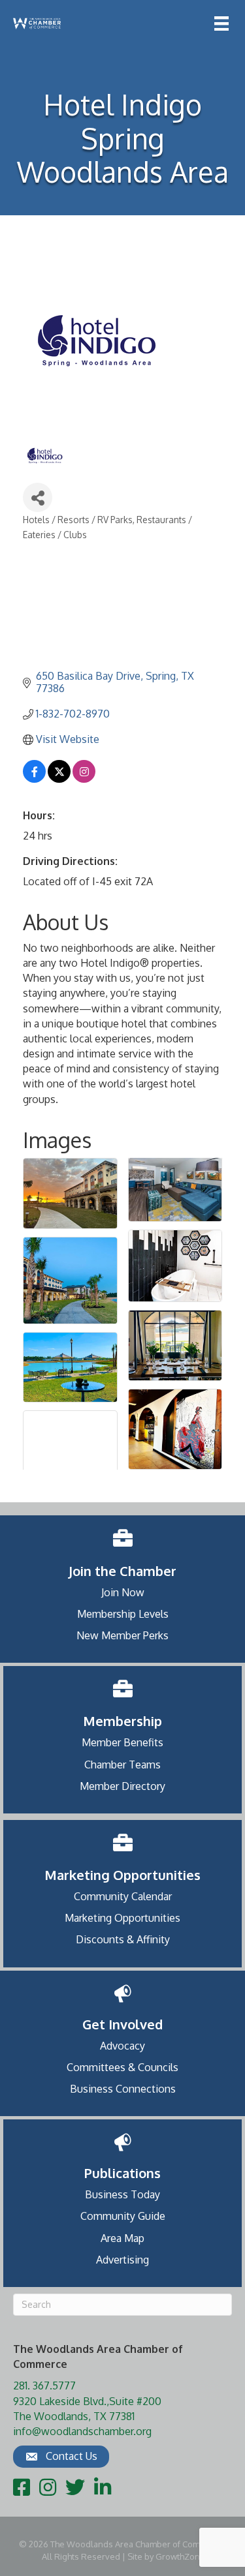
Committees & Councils (122, 2067)
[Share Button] (38, 497)
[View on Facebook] (34, 779)
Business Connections (123, 2089)
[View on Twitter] (59, 779)
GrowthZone (180, 2556)
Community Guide (123, 2216)
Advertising (122, 2260)
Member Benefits (122, 1742)
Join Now (123, 1592)
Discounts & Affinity (123, 1939)
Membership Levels (123, 1614)
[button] (61, 2457)
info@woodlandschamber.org (82, 2431)
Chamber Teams (122, 1765)
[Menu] (221, 23)
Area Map (122, 2238)
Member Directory (122, 1786)
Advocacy (122, 2046)
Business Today (122, 2194)
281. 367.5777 (44, 2386)
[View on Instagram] (84, 779)
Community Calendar (123, 1896)
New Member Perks (122, 1635)
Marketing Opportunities (122, 1918)
